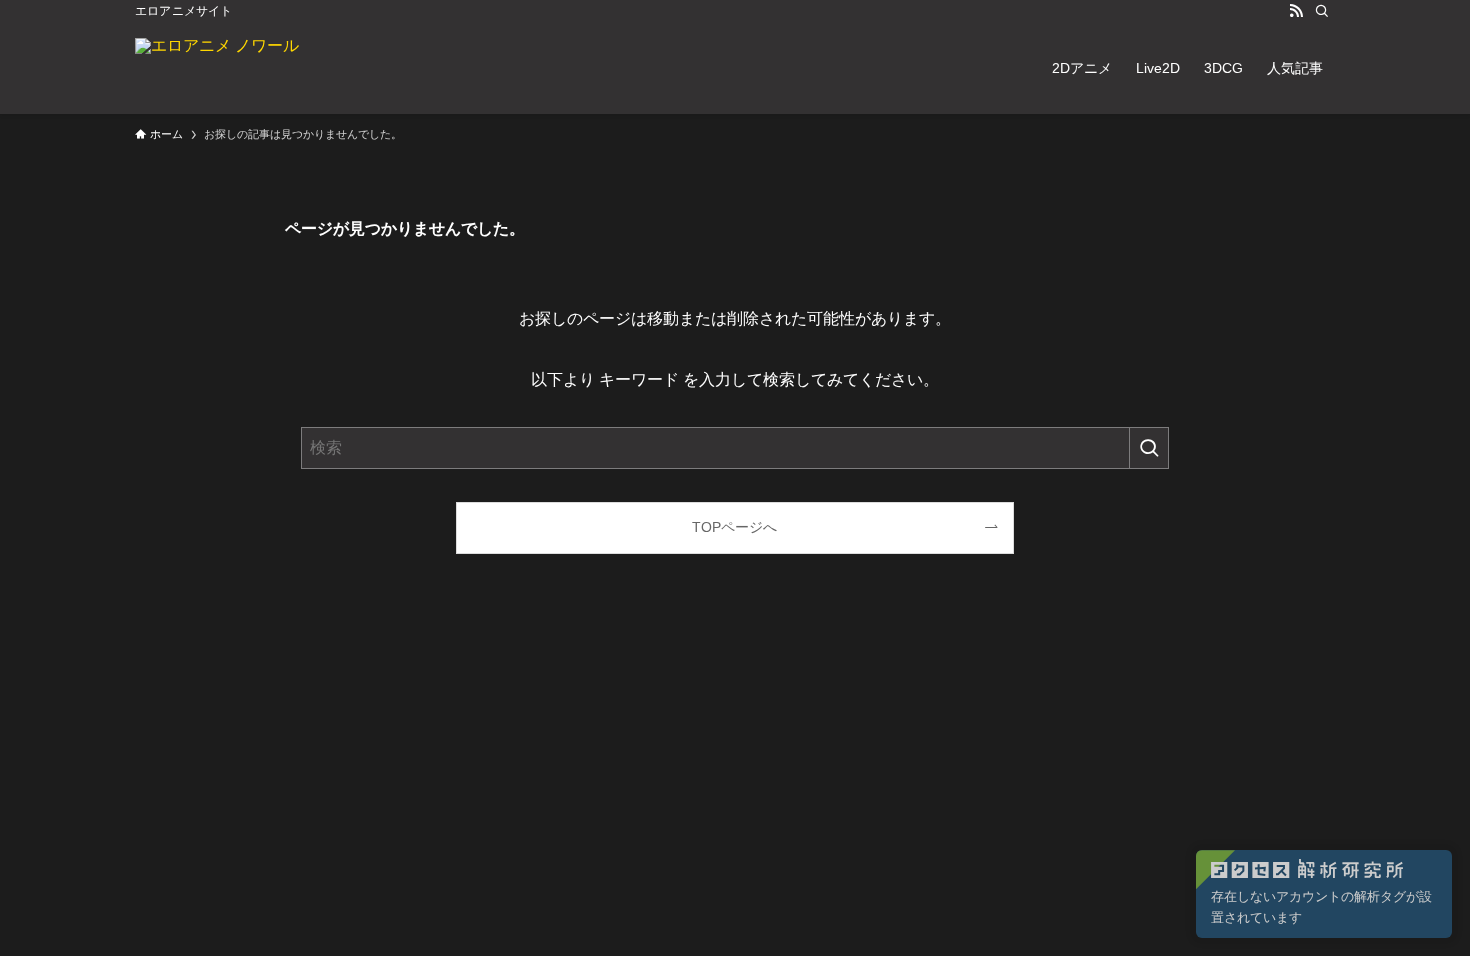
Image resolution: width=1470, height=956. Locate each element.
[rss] (1296, 11)
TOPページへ (734, 527)
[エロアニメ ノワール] (217, 68)
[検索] (1322, 11)
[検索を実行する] (1149, 448)
